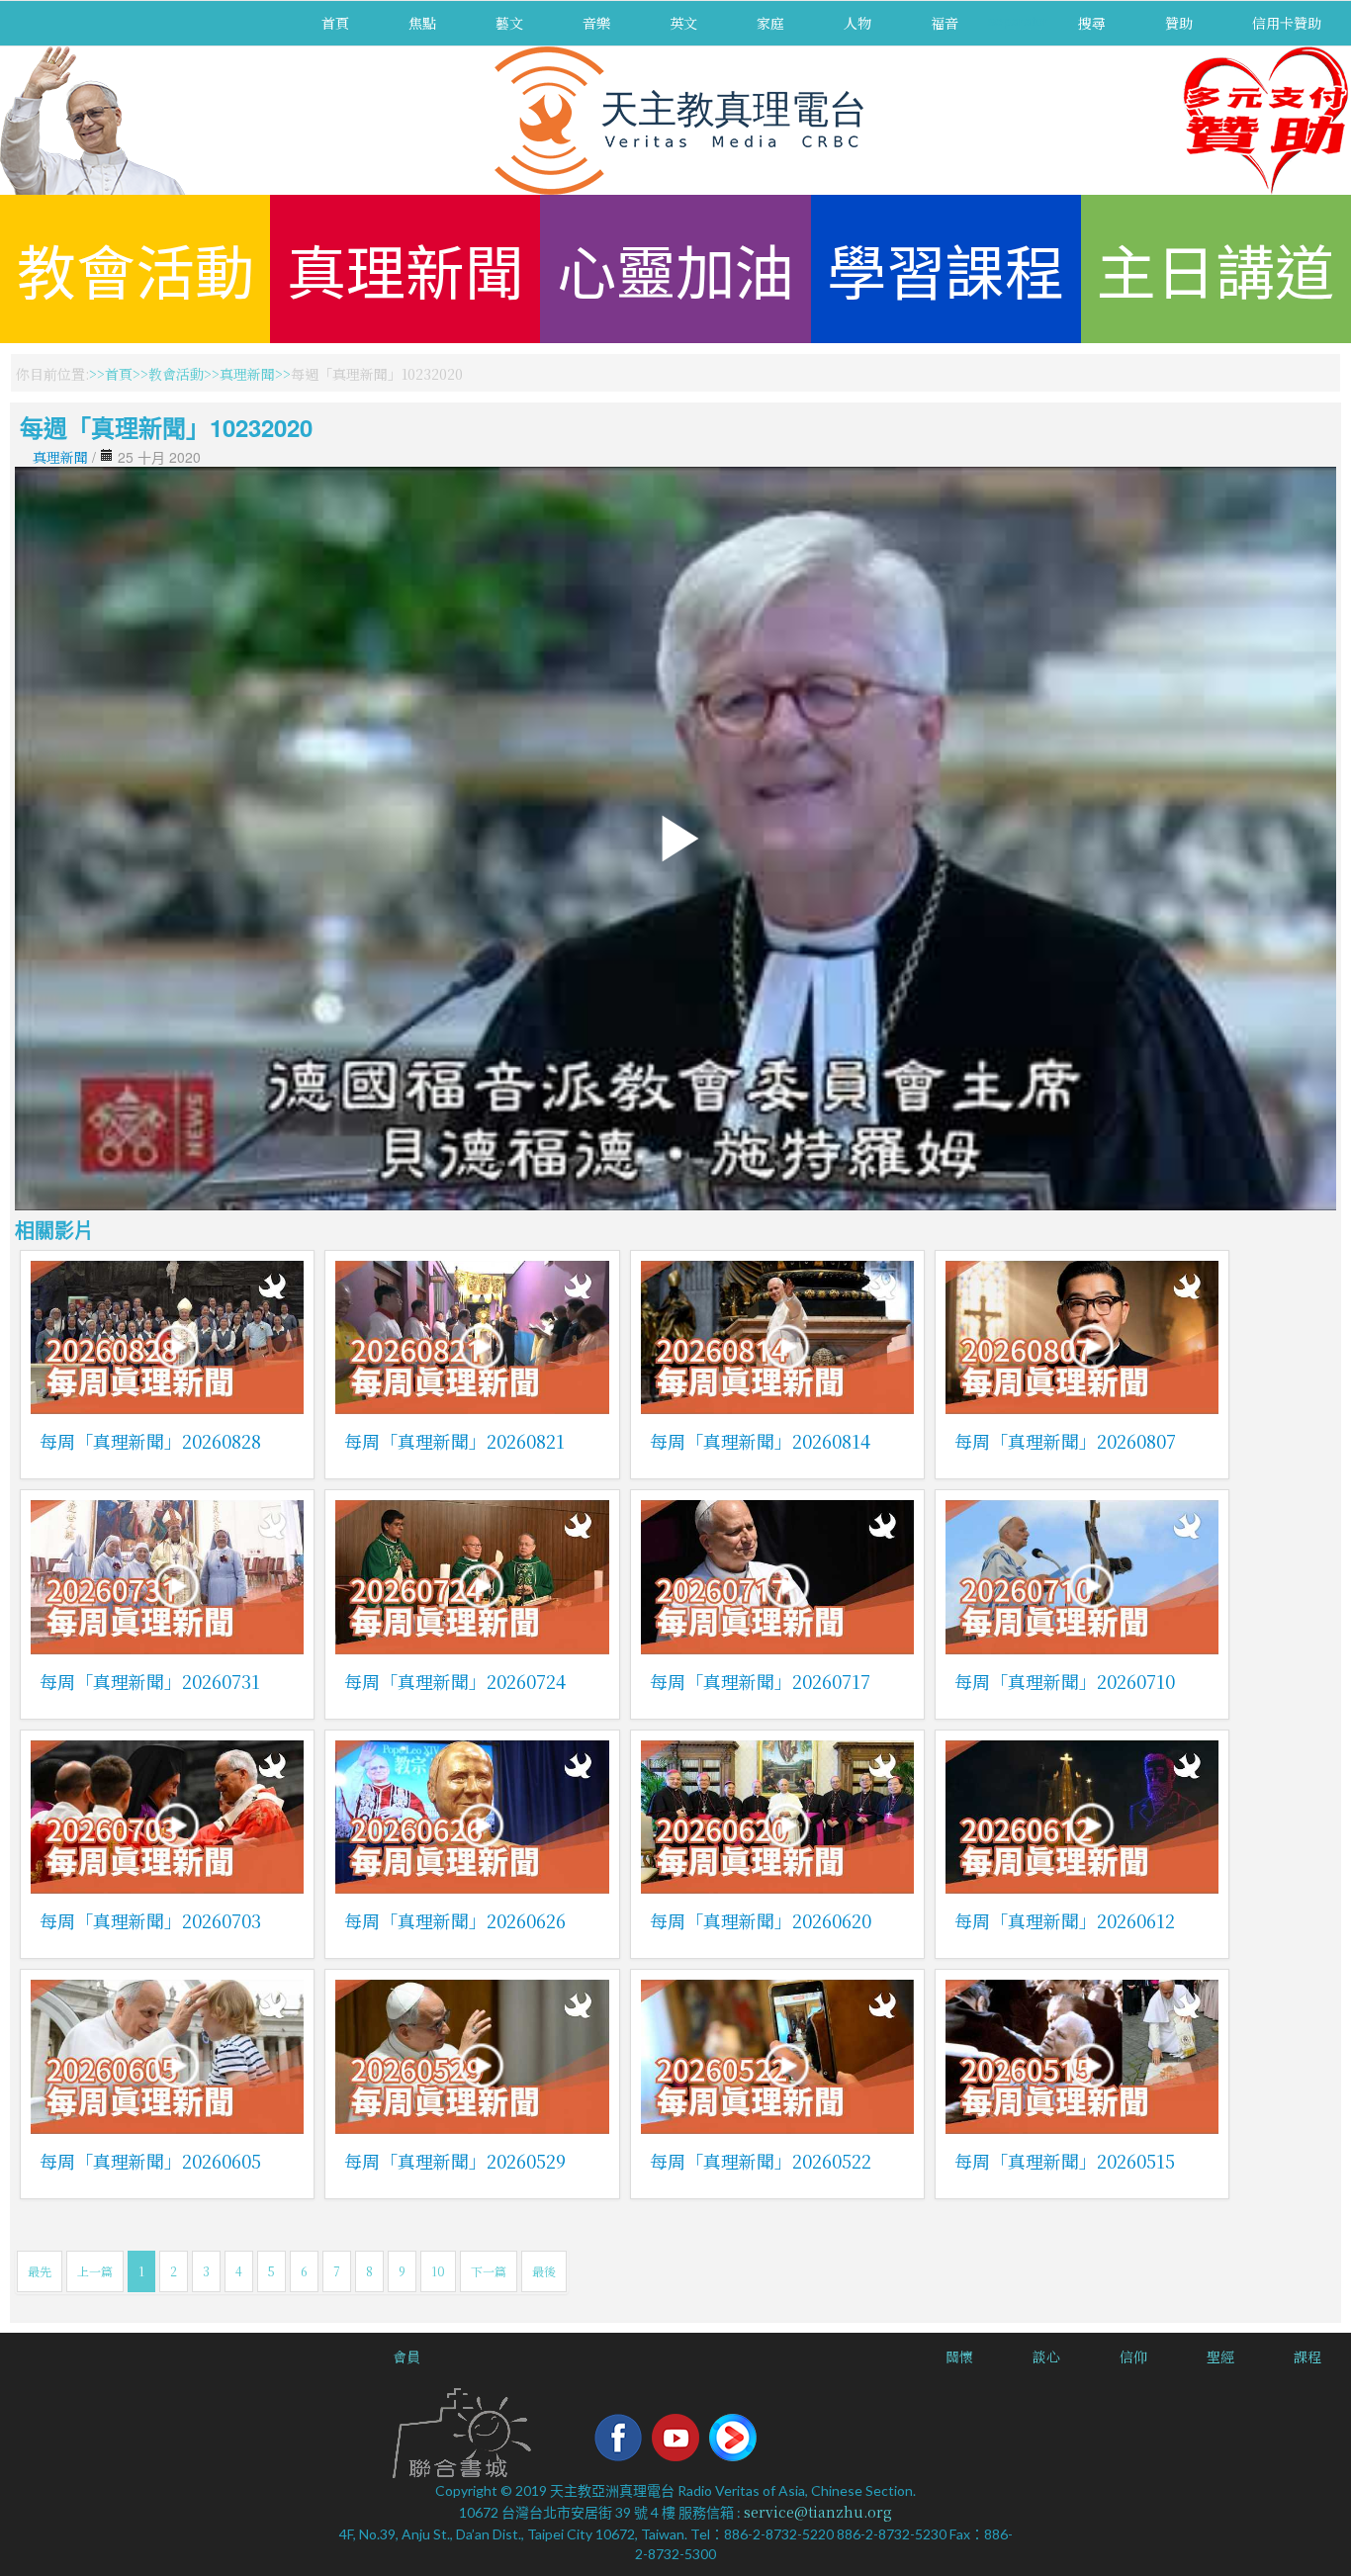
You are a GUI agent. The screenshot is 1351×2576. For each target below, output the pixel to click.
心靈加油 (675, 268)
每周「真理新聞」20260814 (760, 1441)
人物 (857, 23)
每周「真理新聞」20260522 (761, 2161)
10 (438, 2271)
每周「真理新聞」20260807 (1065, 1441)
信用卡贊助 (1287, 23)
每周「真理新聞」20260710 (1065, 1681)
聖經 (1220, 2356)
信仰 (1133, 2356)
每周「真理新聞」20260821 (454, 1441)
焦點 (422, 23)
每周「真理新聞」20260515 (1065, 2161)
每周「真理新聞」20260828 (150, 1441)
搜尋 (1092, 23)
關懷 (959, 2356)
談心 (1046, 2356)
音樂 (596, 23)
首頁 (335, 23)
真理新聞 (405, 268)
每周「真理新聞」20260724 (455, 1681)
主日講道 (1216, 268)
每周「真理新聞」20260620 (761, 1920)
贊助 (1179, 23)
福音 (945, 23)
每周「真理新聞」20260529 (455, 2161)
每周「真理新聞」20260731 (150, 1681)
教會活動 (135, 268)
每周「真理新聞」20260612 (1065, 1920)
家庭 (770, 23)
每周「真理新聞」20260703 (150, 1920)
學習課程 (946, 268)
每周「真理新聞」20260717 (760, 1681)
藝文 (509, 23)
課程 (1307, 2356)
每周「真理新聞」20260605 (150, 2161)
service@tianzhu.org (818, 2512)
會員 (406, 2356)
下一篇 (489, 2271)
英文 (683, 23)
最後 (544, 2271)
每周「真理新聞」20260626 (455, 1920)
